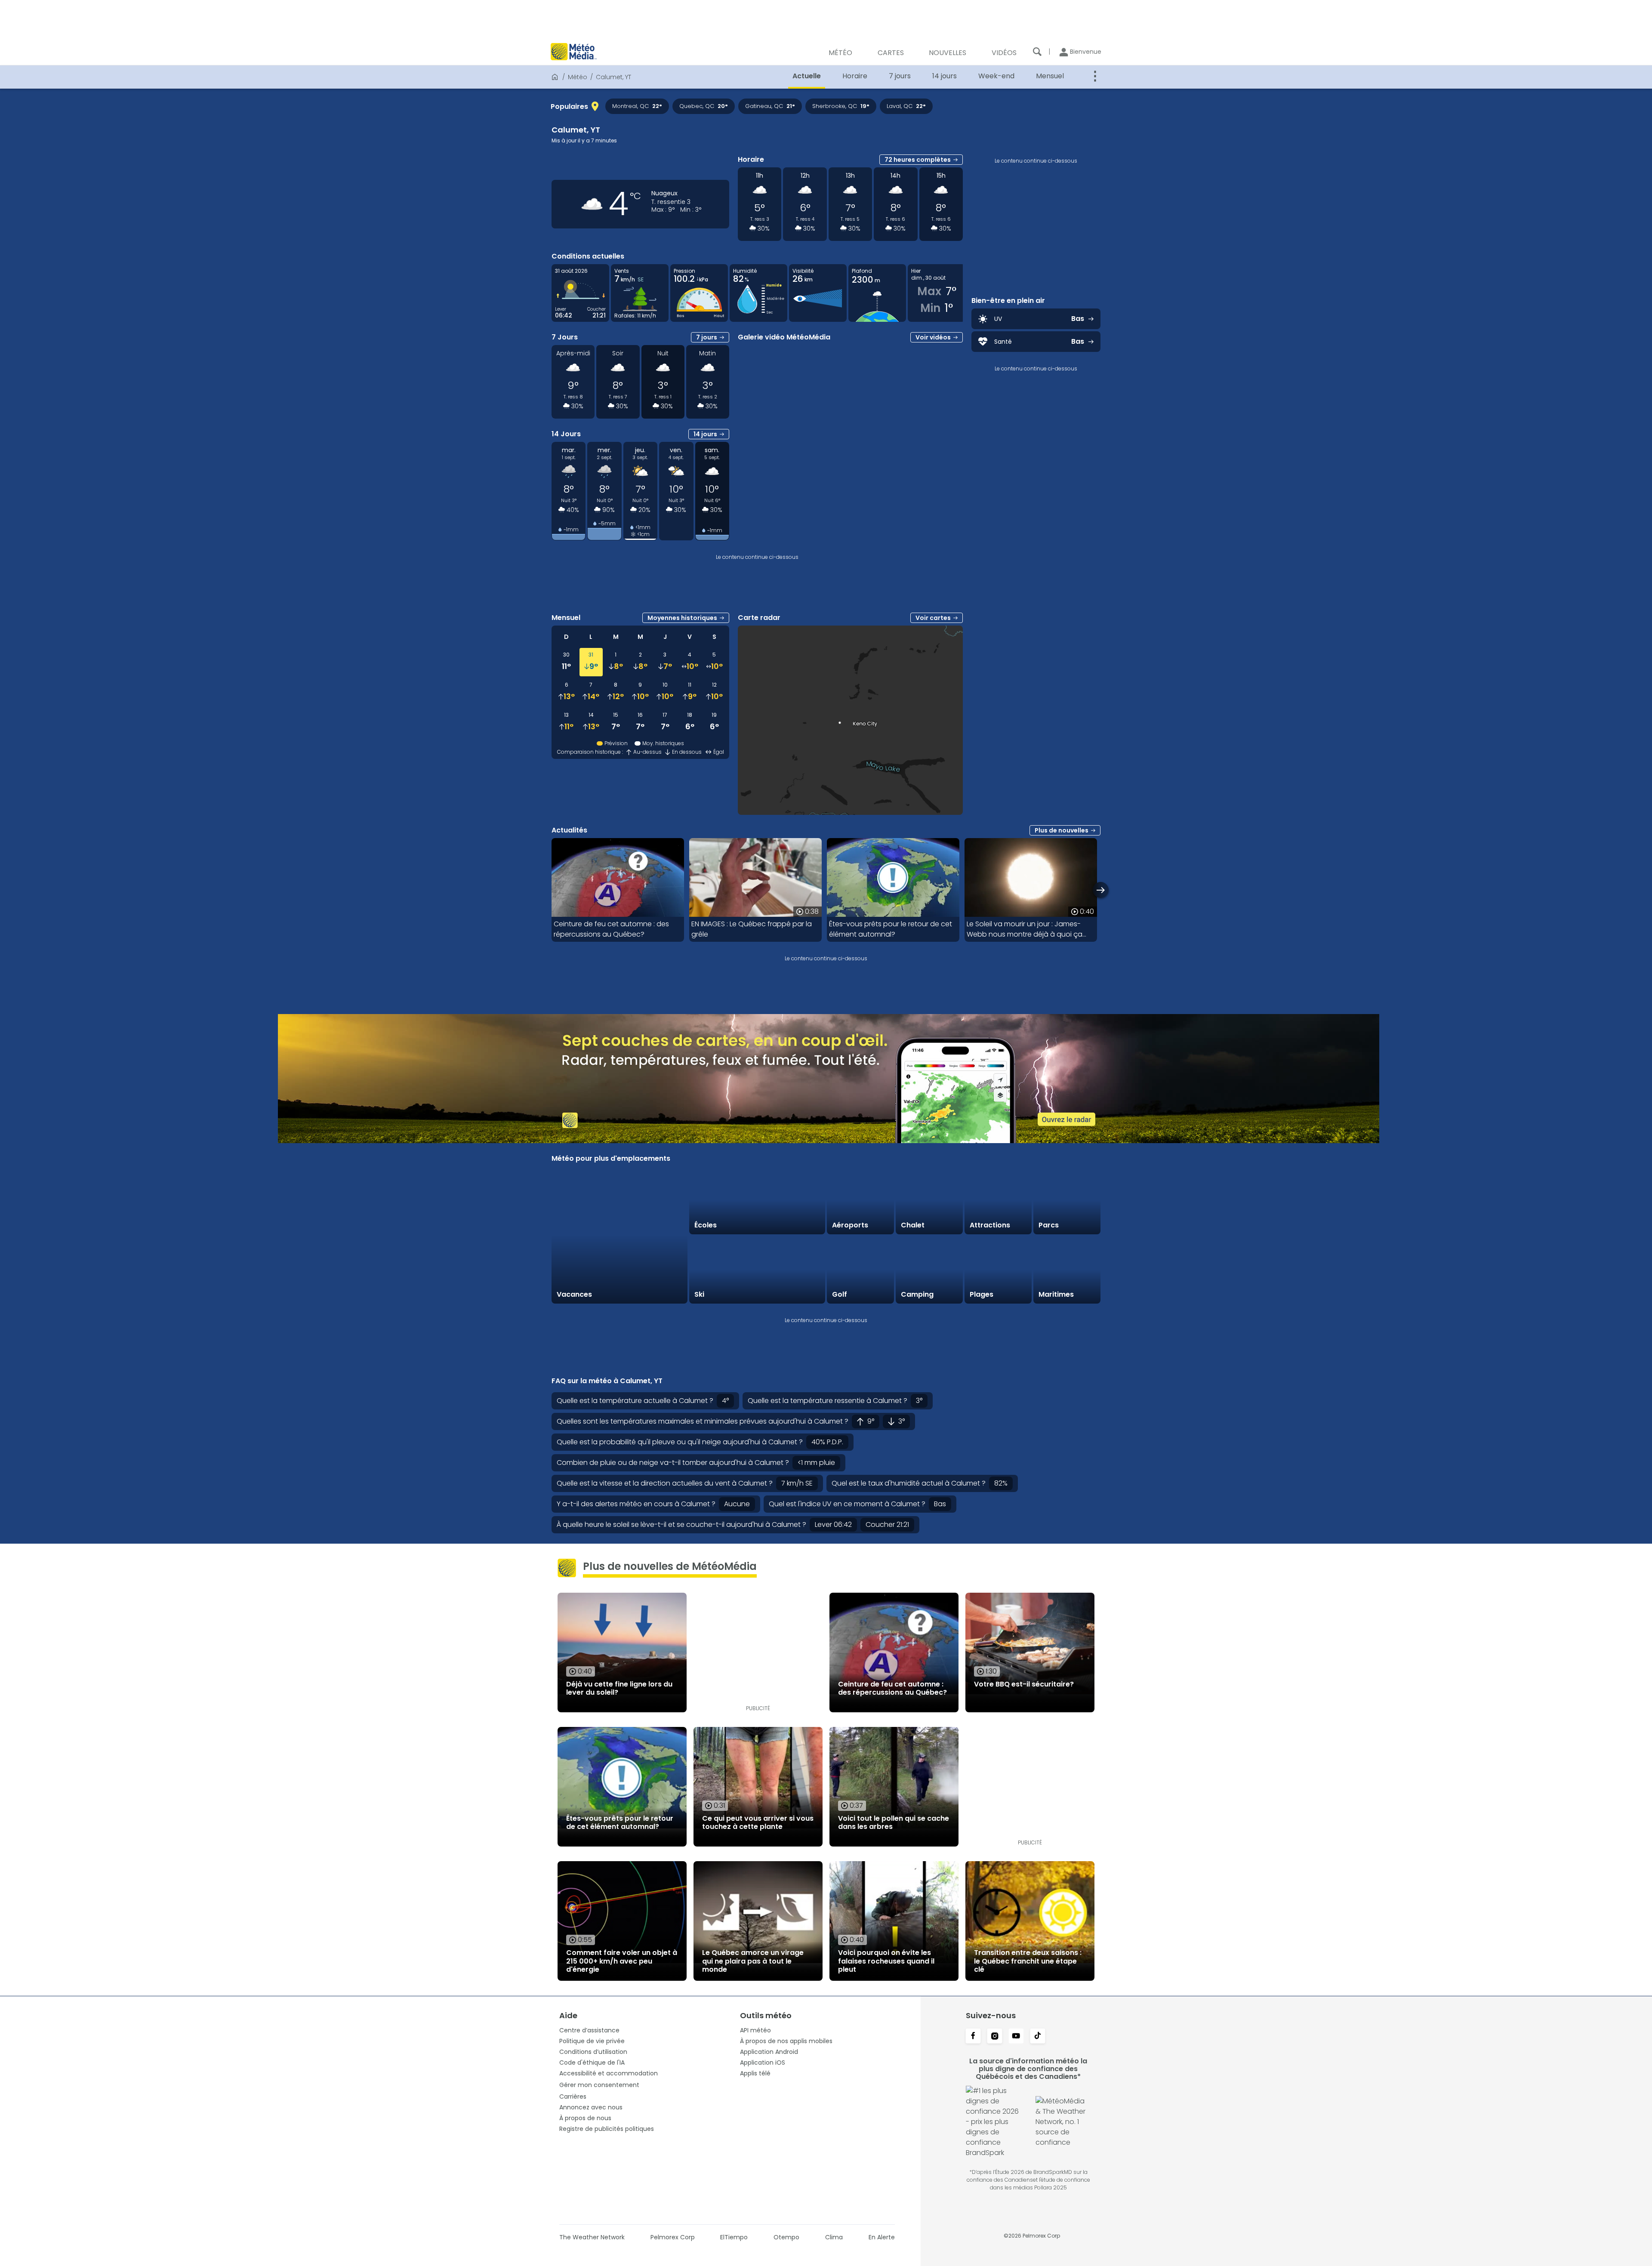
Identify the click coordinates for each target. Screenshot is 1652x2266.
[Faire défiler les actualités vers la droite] (1101, 890)
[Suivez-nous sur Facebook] (973, 2037)
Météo (578, 77)
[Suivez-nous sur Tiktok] (1038, 2037)
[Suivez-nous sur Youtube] (1016, 2037)
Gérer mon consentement (599, 2085)
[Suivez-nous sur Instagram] (995, 2037)
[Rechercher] (1037, 52)
